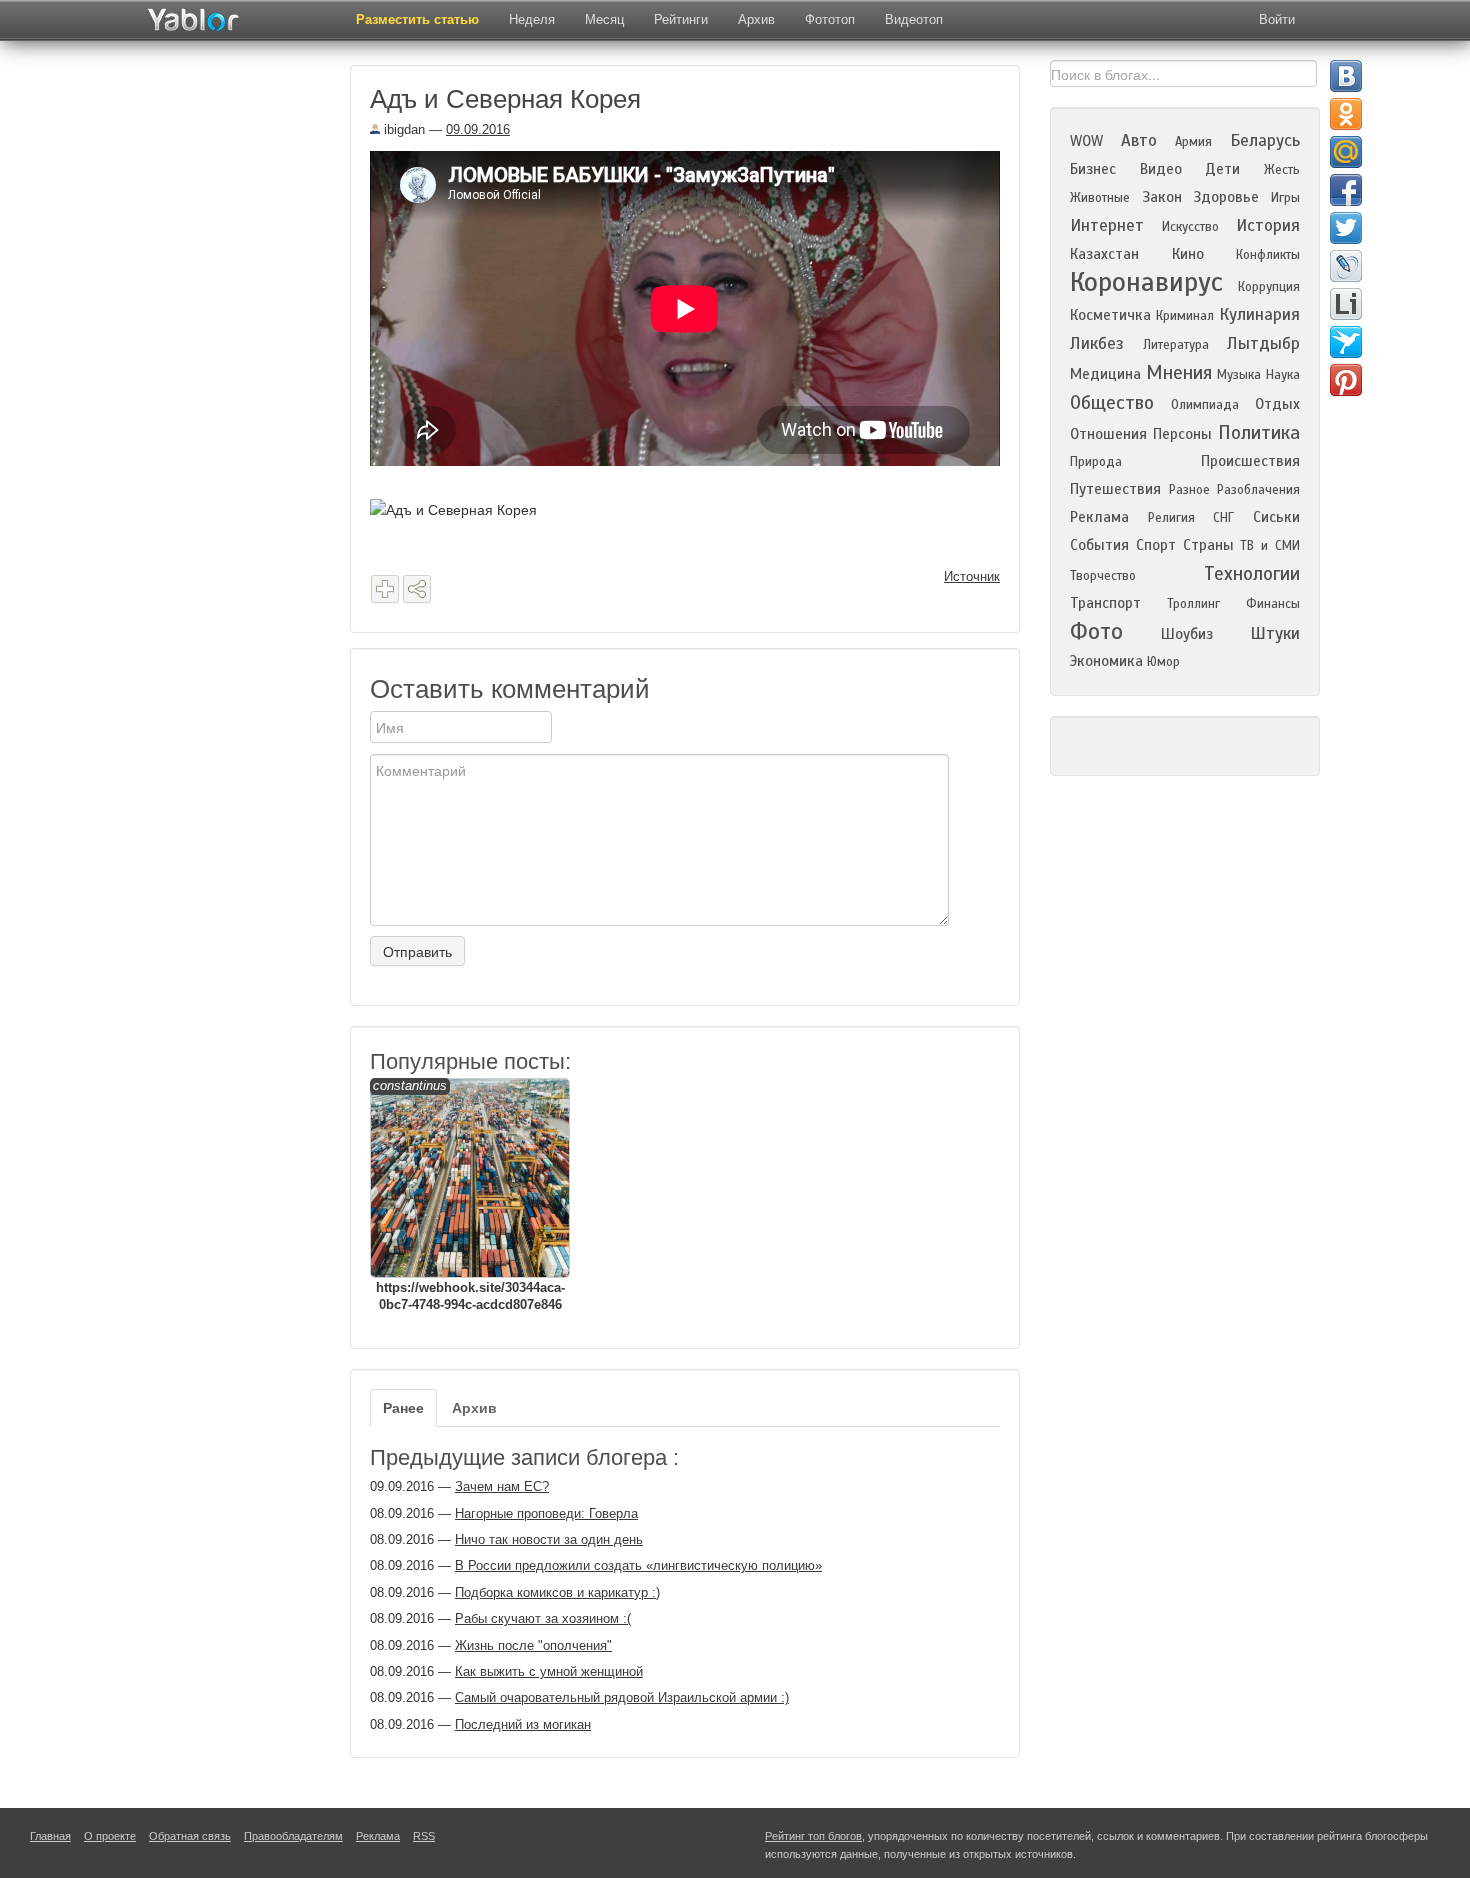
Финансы (1273, 604)
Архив (756, 19)
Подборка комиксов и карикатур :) (557, 1592)
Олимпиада (1205, 405)
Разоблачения (1258, 490)
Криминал (1185, 316)
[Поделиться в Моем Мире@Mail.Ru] (1346, 152)
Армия (1193, 142)
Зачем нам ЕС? (502, 1486)
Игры (1285, 198)
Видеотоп (914, 19)
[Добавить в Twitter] (1346, 228)
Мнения (1179, 372)
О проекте (110, 1836)
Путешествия (1115, 489)
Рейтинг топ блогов (813, 1836)
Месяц (604, 19)
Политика (1259, 432)
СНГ (1223, 518)
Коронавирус (1146, 282)
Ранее (403, 1408)
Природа (1096, 462)
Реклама (1099, 517)
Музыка (1239, 375)
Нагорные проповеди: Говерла (546, 1513)
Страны (1208, 545)
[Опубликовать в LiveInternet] (1346, 304)
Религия (1171, 518)
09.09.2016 (478, 129)
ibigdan (402, 129)
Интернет (1107, 225)
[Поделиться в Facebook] (1346, 190)
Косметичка (1110, 315)
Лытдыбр (1263, 343)
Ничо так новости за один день (549, 1539)
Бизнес (1093, 169)
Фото (1096, 631)
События (1099, 545)
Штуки (1275, 633)
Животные (1100, 198)
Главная (50, 1836)
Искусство (1190, 227)
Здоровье (1226, 197)
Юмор (1163, 662)
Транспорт (1105, 603)
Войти (1277, 19)
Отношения (1108, 434)
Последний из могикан (523, 1724)
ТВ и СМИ (1270, 546)
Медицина (1105, 374)
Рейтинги (681, 19)
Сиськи (1276, 517)
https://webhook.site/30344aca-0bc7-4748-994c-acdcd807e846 (469, 1195)
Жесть (1282, 170)
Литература (1176, 345)
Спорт (1156, 545)
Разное (1189, 490)
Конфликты (1268, 255)
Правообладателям (293, 1836)
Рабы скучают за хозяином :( (543, 1618)
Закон (1162, 197)
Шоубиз (1187, 634)
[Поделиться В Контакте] (1346, 76)
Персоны (1182, 434)
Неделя (532, 19)
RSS (424, 1836)
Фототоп (830, 19)
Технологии (1252, 573)
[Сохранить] (385, 589)
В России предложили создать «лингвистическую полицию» (638, 1565)
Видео (1161, 169)
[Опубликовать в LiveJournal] (1346, 266)
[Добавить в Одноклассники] (1346, 114)
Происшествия (1250, 461)
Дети (1222, 169)
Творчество (1103, 576)
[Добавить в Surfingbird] (1346, 342)
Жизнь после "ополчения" (533, 1645)
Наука (1283, 375)
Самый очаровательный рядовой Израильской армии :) (622, 1697)
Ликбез (1097, 343)
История (1268, 225)
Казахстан (1104, 254)
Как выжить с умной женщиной (549, 1671)
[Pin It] (1346, 380)
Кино (1188, 254)
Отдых (1277, 404)
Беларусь (1265, 140)
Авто (1139, 140)
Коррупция (1269, 287)
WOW (1086, 141)
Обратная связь (190, 1836)
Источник (972, 576)
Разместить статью (417, 19)
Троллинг (1193, 604)
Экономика (1106, 661)
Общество (1112, 402)
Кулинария (1259, 314)
